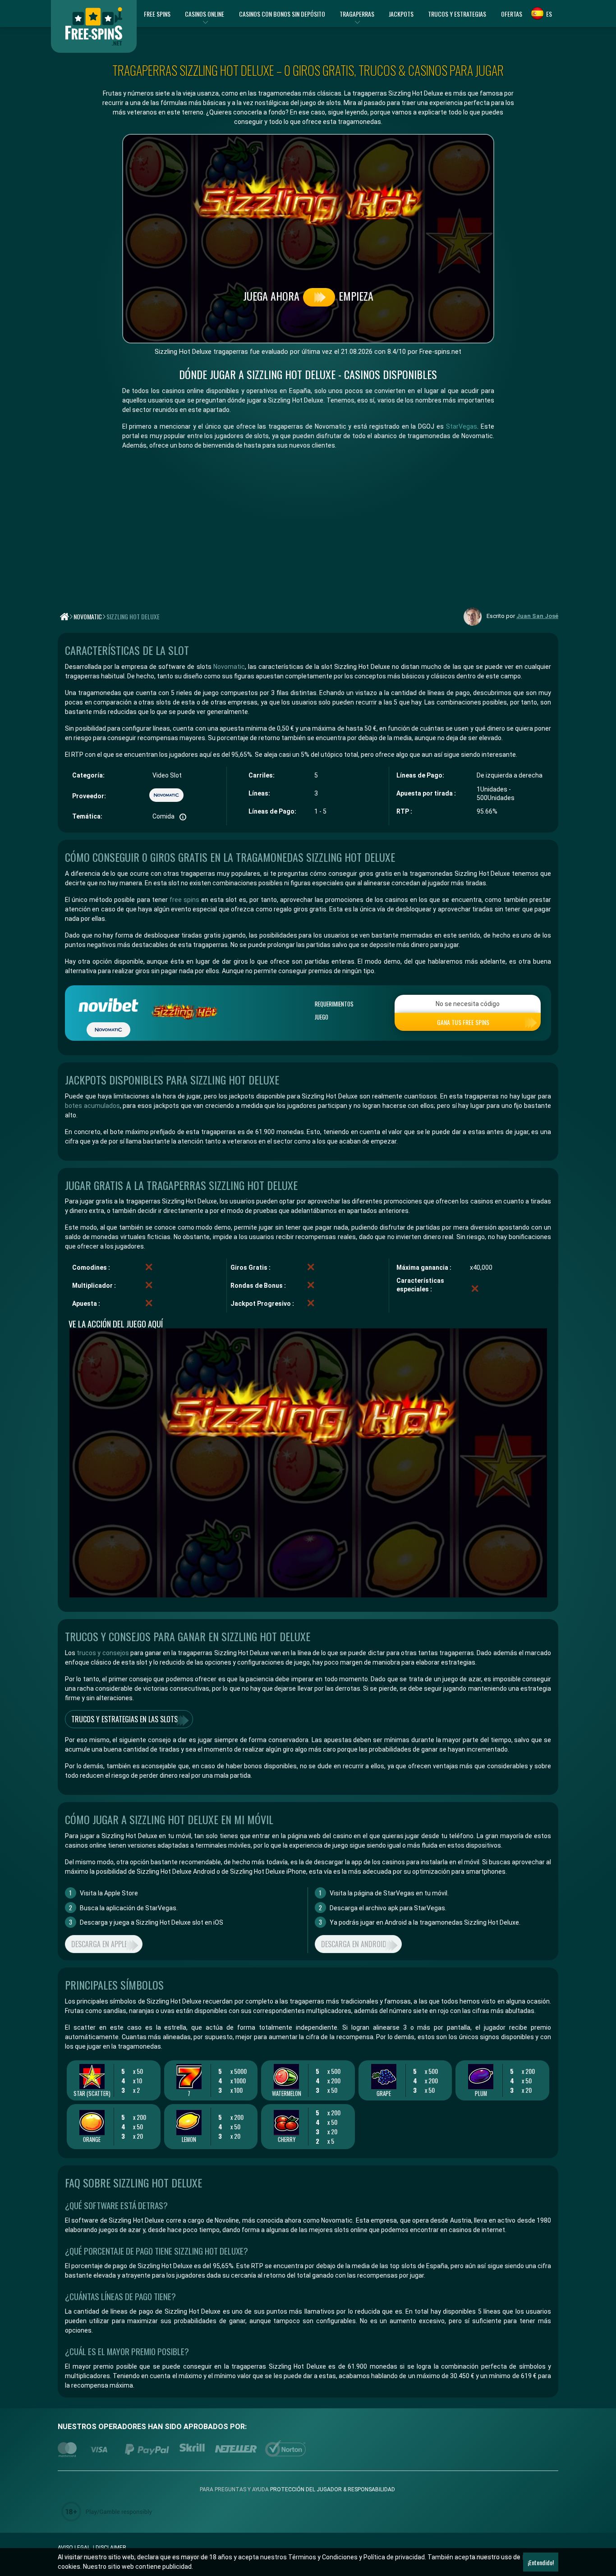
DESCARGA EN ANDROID (354, 1944)
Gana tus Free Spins (463, 1022)
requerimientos (334, 1004)
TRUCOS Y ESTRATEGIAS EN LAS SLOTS (124, 1719)
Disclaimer (111, 2548)
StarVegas (462, 426)
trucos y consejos (102, 1653)
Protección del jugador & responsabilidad (333, 2489)
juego (322, 1017)
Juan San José (537, 616)
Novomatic (229, 667)
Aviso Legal (74, 2548)
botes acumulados (92, 1106)
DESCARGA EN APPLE (99, 1944)
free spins (184, 900)
